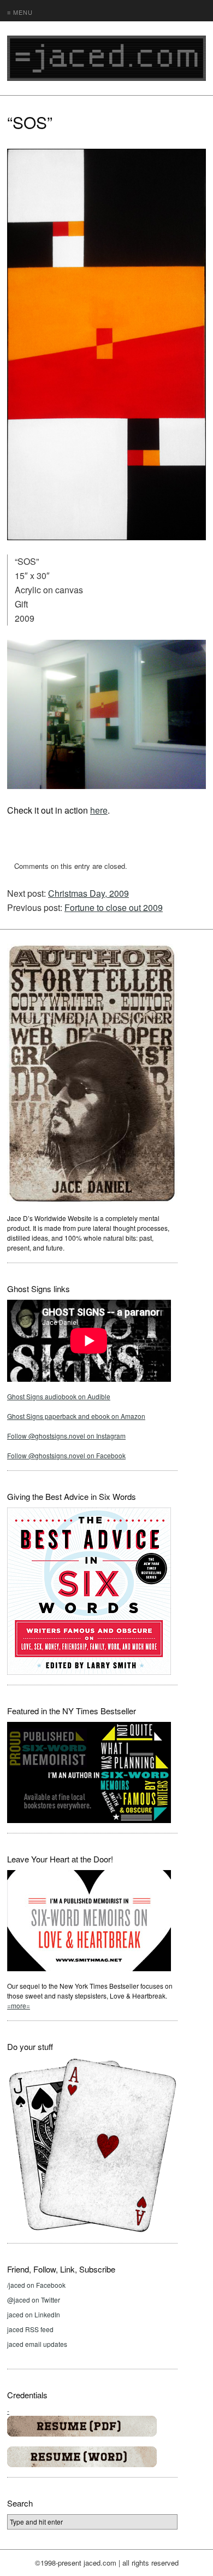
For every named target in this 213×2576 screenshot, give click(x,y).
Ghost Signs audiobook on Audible (59, 1396)
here (99, 810)
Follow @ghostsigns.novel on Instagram (66, 1436)
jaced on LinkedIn (34, 2314)
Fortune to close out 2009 (114, 907)
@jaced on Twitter (34, 2300)
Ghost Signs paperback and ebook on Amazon (76, 1416)
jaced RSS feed (30, 2329)
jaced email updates (37, 2344)
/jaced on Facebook (36, 2285)
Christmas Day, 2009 (88, 893)
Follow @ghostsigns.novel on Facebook (66, 1455)
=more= (19, 2005)
